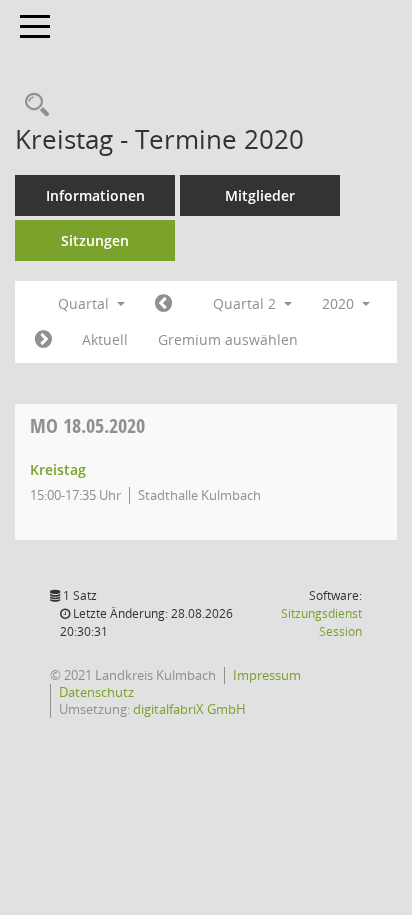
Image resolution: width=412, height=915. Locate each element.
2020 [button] (340, 303)
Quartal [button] (85, 303)
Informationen (95, 195)
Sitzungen (95, 240)
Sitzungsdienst (321, 622)
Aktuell (105, 339)
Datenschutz (96, 692)
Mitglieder (260, 195)
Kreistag (58, 469)
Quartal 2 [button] (246, 303)
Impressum (267, 675)
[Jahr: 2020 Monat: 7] (43, 340)
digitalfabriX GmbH (189, 709)
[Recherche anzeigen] (32, 105)
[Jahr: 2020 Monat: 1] (163, 304)
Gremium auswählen (228, 339)
